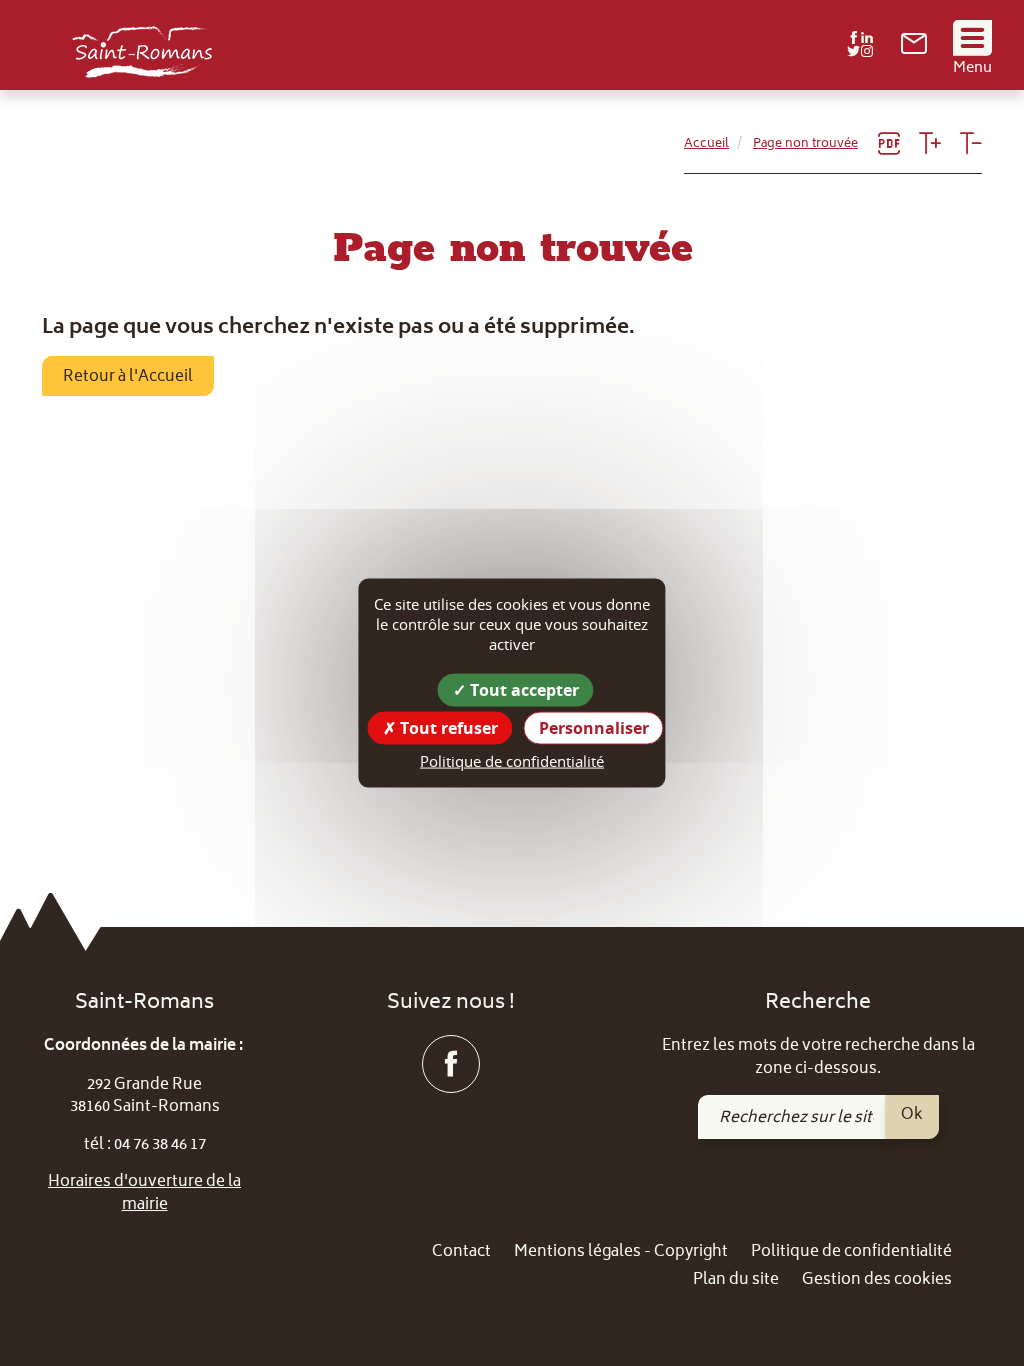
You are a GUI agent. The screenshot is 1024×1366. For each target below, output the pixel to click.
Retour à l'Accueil (128, 377)
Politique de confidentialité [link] (512, 761)
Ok (912, 1115)
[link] (914, 50)
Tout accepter (522, 690)
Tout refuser (447, 728)
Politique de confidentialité (851, 1252)
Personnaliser (594, 728)
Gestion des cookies (877, 1280)
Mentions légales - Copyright (621, 1252)
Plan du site (736, 1280)
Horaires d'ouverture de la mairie (144, 1193)
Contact (461, 1252)
